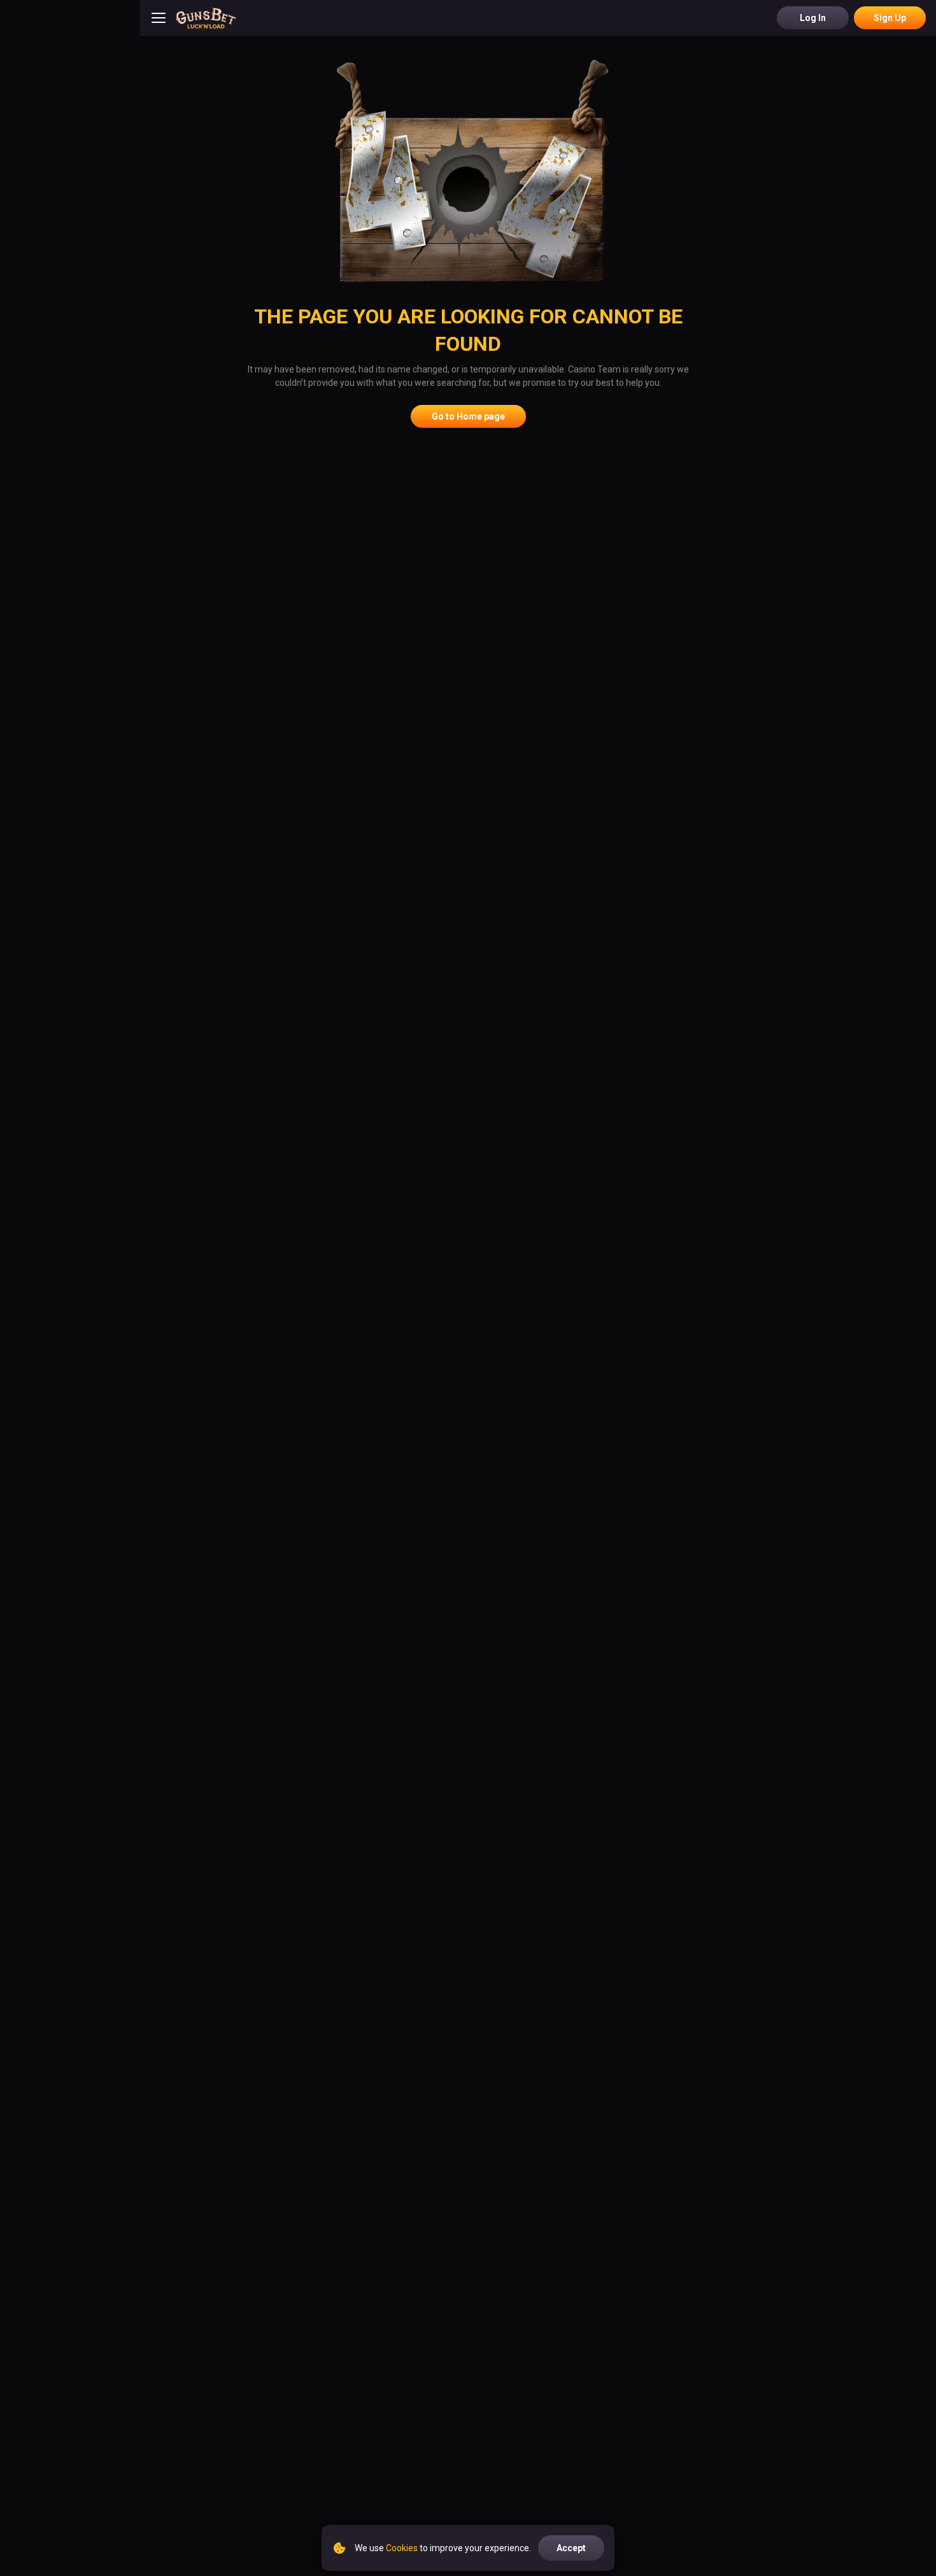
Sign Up (890, 18)
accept (571, 2548)
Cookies (402, 2548)
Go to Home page (468, 416)
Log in (813, 18)
